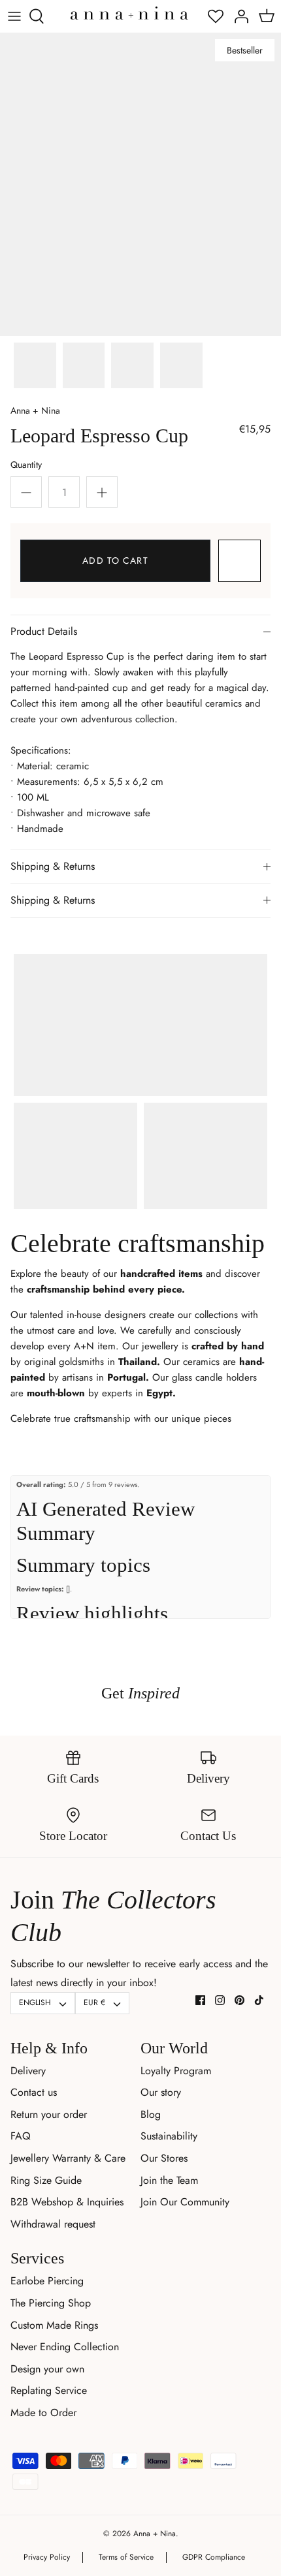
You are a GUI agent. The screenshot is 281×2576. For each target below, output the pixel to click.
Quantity (26, 465)
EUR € (94, 2002)
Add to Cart (115, 560)
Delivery (28, 2071)
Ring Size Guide (46, 2180)
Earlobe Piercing (47, 2281)
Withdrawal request (53, 2224)
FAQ (21, 2136)
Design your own (47, 2369)
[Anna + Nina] (129, 13)
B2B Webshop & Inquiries (67, 2202)
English (35, 2002)
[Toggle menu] (14, 16)
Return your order (49, 2114)
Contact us (34, 2092)
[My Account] (238, 16)
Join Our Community (185, 2202)
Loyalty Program (176, 2071)
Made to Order (43, 2413)
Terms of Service (126, 2557)
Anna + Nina (35, 410)
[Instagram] (220, 2000)
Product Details (44, 631)
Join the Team (169, 2180)
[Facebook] (200, 2000)
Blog (151, 2114)
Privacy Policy (47, 2557)
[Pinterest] (240, 2000)
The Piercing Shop (51, 2303)
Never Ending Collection (65, 2347)
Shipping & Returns (53, 866)
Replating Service (49, 2390)
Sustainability (169, 2136)
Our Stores (164, 2158)
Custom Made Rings (54, 2325)
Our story (161, 2092)
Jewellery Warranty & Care (68, 2158)
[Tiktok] (259, 2000)
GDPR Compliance (214, 2557)
